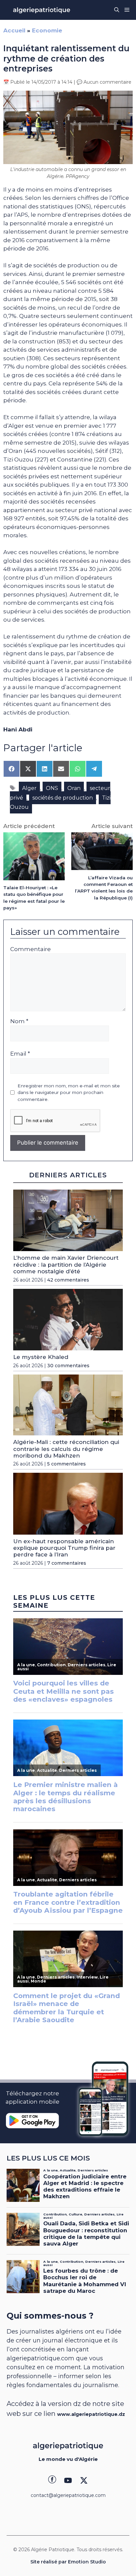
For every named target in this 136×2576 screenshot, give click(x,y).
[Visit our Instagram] (68, 2480)
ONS (52, 788)
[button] (117, 10)
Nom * (19, 1021)
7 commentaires (67, 1563)
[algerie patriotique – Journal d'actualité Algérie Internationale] (42, 10)
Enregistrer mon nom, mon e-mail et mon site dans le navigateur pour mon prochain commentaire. (69, 1092)
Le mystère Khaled (41, 1357)
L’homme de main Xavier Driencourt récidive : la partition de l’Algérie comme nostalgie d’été (66, 1265)
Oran (74, 788)
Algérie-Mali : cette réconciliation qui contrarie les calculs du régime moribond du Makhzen (66, 1449)
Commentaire (31, 949)
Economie (47, 30)
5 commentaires (67, 1464)
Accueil (14, 30)
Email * (20, 1054)
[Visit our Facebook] (52, 2480)
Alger (29, 788)
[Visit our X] (84, 2480)
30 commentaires (68, 1366)
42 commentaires (68, 1280)
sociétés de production (63, 798)
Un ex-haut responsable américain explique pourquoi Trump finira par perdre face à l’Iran (64, 1548)
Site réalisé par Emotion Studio (68, 2562)
